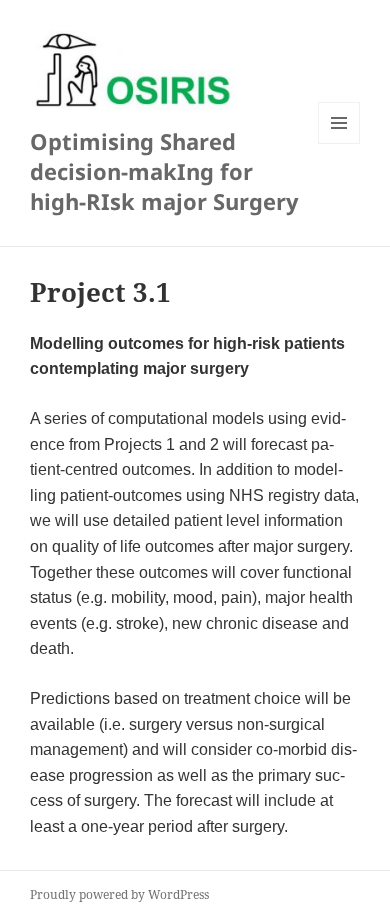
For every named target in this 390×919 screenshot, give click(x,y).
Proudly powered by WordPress (119, 894)
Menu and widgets (339, 143)
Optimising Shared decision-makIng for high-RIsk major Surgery (164, 171)
